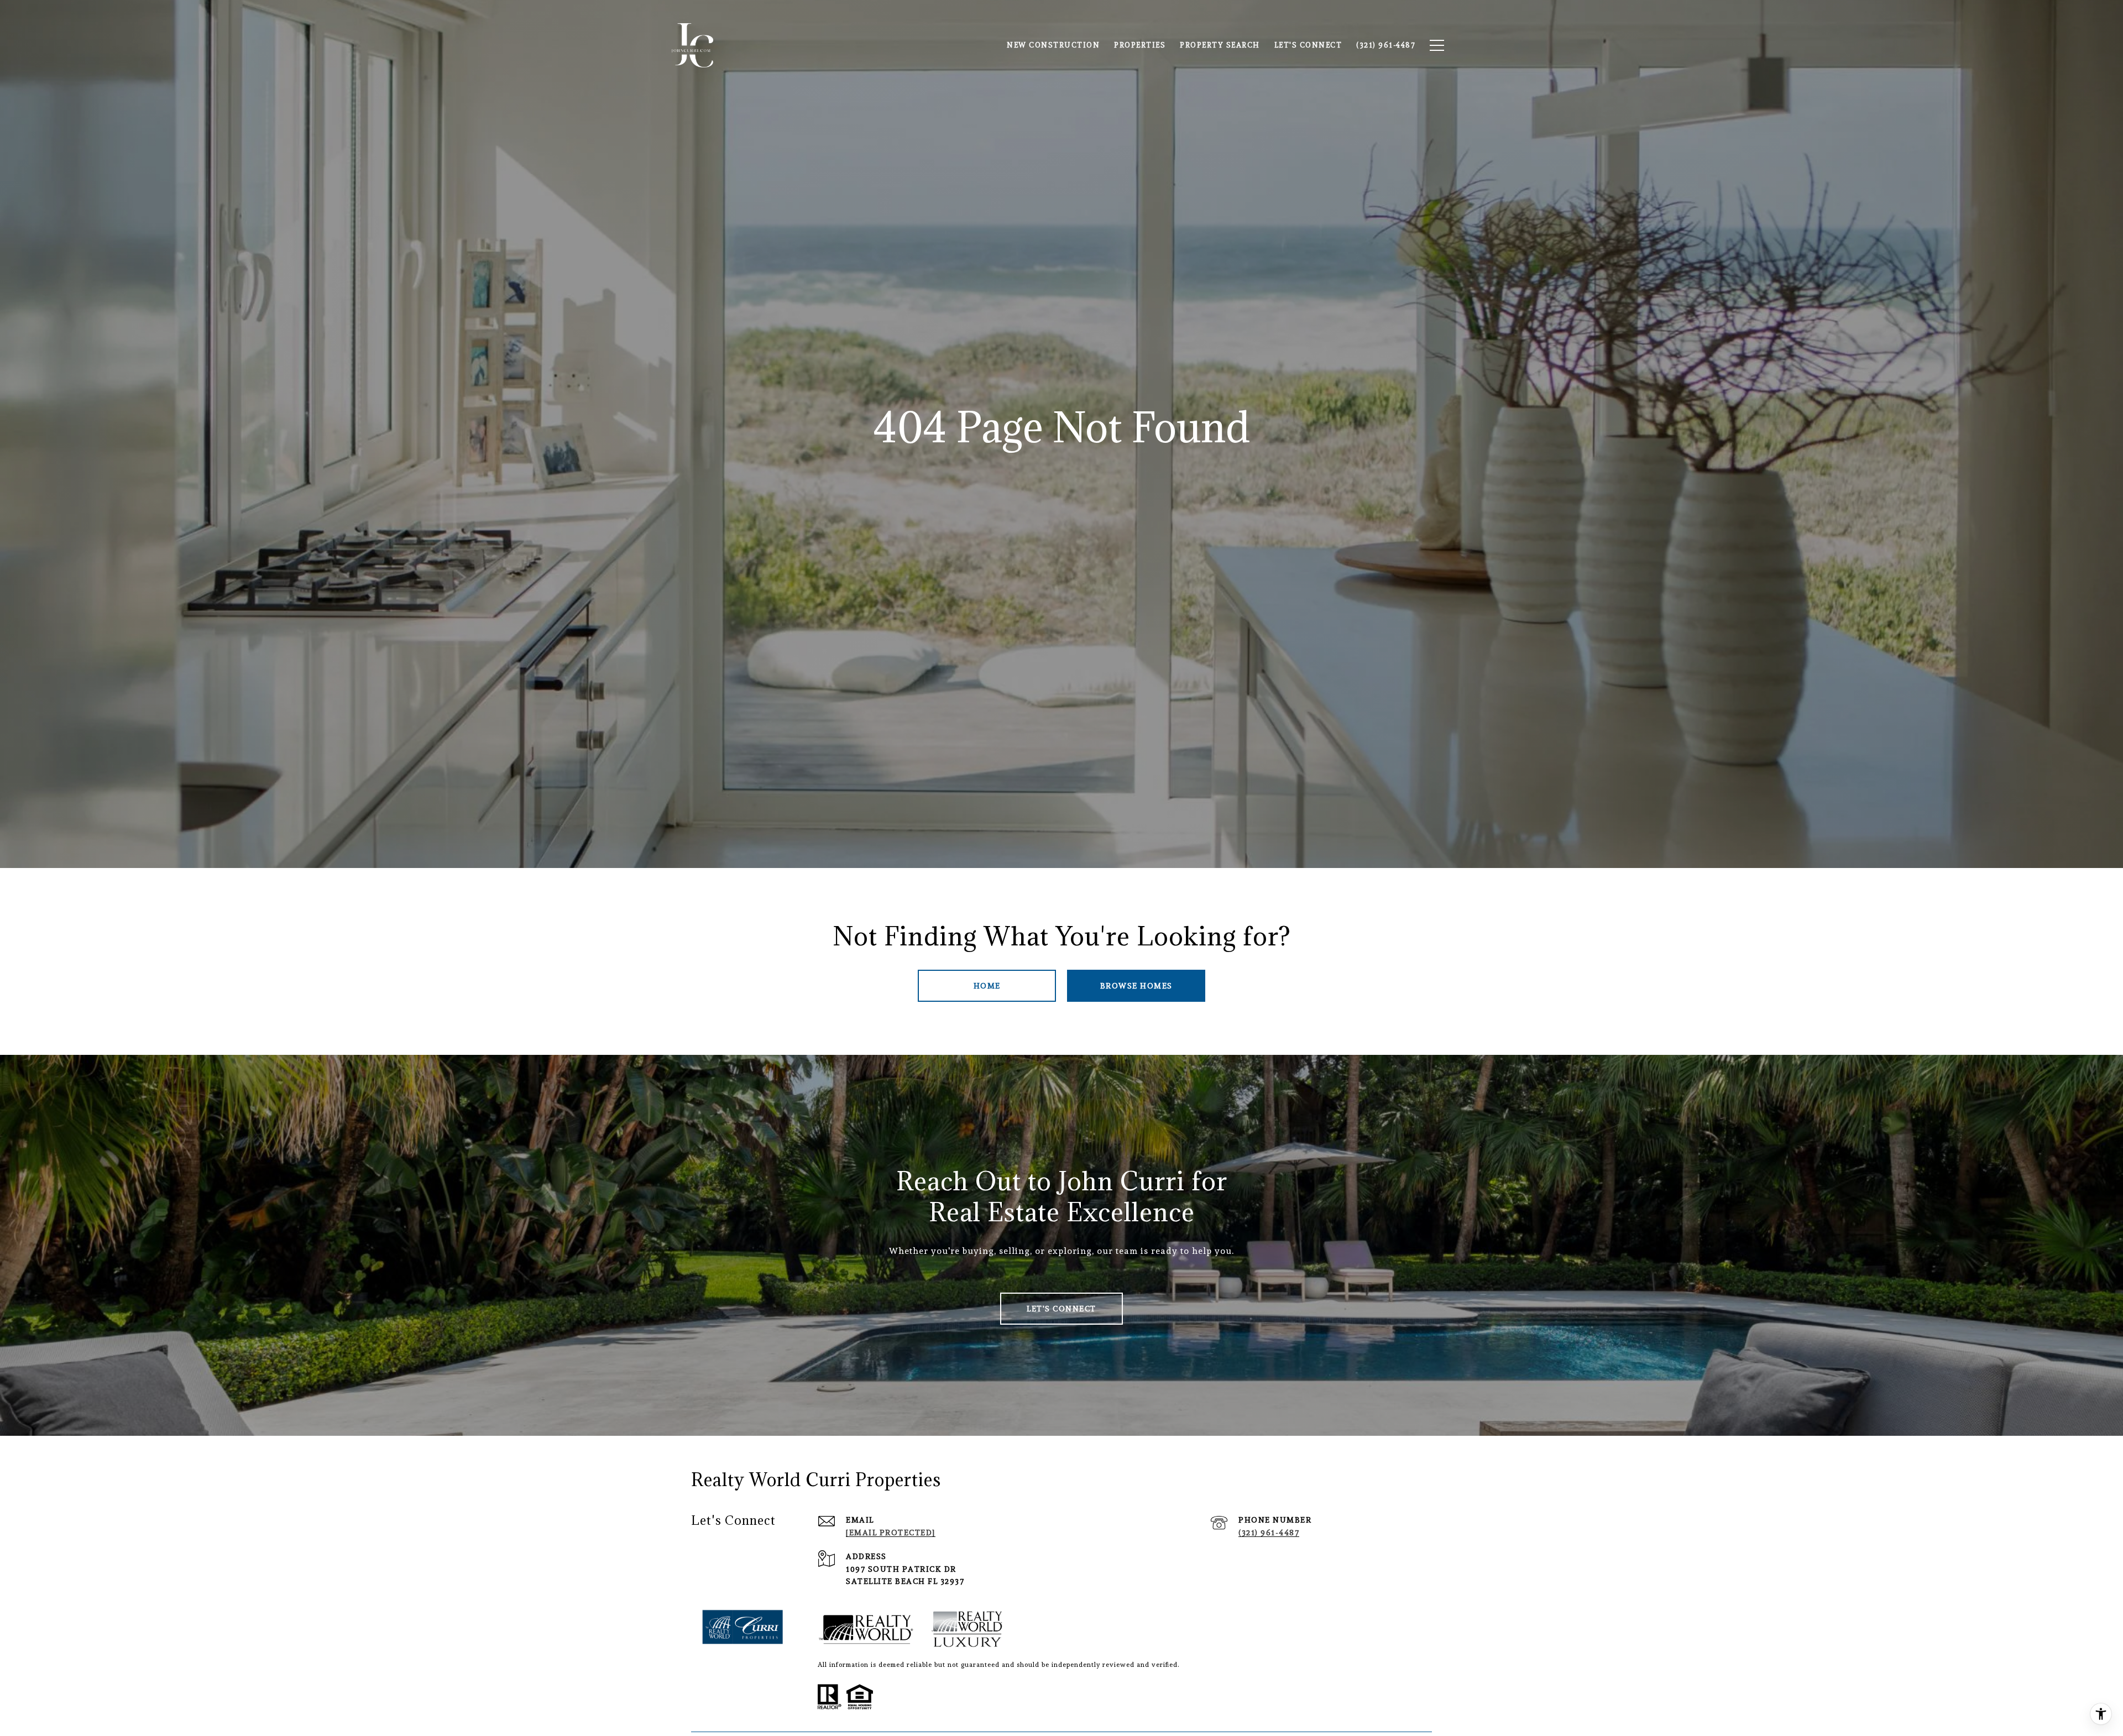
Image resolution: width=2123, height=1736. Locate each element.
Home (987, 986)
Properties (1140, 45)
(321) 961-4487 (1269, 1533)
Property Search (1220, 45)
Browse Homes (1136, 986)
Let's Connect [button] (1061, 1309)
